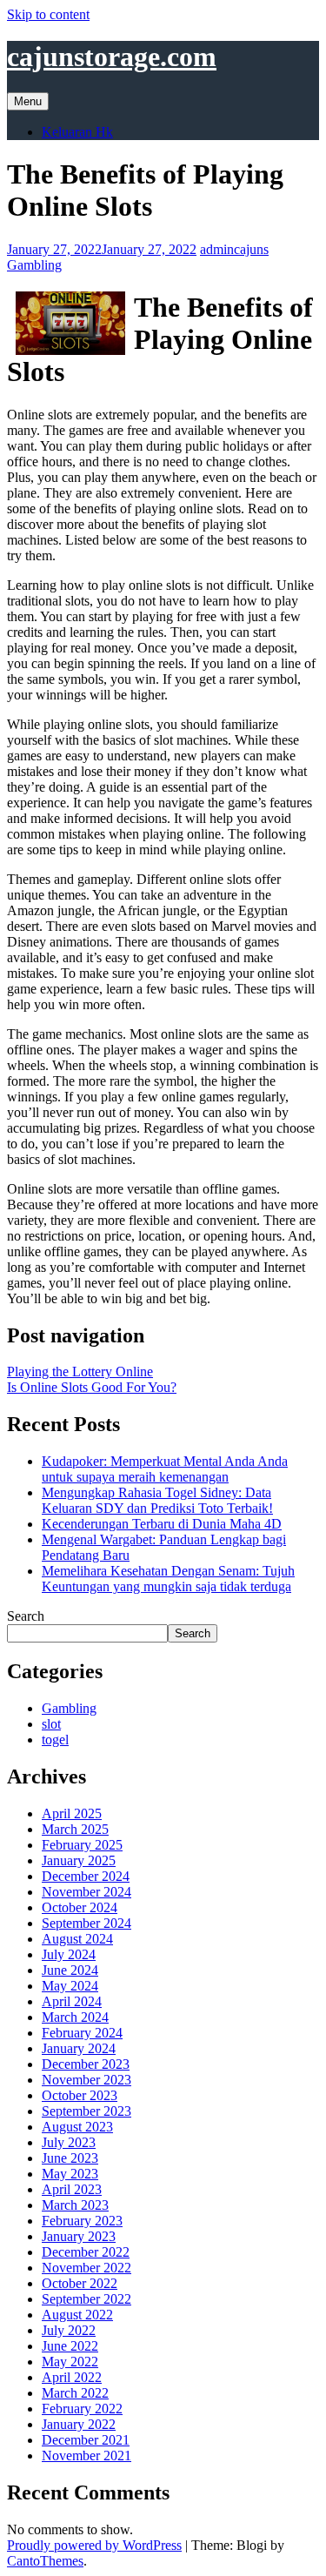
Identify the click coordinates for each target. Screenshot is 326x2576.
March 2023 (75, 2205)
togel (55, 1740)
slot (51, 1724)
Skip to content (48, 14)
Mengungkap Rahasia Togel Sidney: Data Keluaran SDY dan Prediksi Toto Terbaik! (157, 1500)
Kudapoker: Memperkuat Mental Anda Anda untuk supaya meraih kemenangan (165, 1469)
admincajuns (234, 249)
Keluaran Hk (77, 132)
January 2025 (79, 1860)
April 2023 (72, 2189)
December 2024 (86, 1876)
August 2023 (77, 2127)
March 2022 (75, 2393)
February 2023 (82, 2221)
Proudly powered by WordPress (94, 2545)
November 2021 (86, 2456)
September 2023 (86, 2111)
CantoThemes (45, 2561)
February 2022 (82, 2409)
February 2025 (82, 1845)
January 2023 (79, 2236)
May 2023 (70, 2174)
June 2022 (70, 2346)
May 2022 (70, 2362)
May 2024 (70, 1986)
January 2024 (79, 2048)
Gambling (34, 265)
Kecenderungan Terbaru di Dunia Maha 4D (162, 1524)
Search (26, 1616)
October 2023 (80, 2095)
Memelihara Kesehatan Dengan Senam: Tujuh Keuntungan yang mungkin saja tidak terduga (168, 1579)
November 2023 (86, 2080)
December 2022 (86, 2252)
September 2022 (86, 2299)
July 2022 (69, 2330)
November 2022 (86, 2268)
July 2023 (69, 2142)
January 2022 (79, 2424)
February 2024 (82, 2033)
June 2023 (70, 2158)
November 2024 (86, 1892)
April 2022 (72, 2377)
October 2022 (80, 2283)
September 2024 (86, 1923)
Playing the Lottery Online (80, 1372)
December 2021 (86, 2440)
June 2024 (70, 1970)
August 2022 (77, 2315)
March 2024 (75, 2017)
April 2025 (72, 1813)
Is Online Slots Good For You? (92, 1387)
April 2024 (72, 2001)
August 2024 (77, 1939)
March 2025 (75, 1829)
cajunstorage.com (112, 57)
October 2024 (80, 1907)
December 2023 (86, 2064)
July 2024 (69, 1954)
